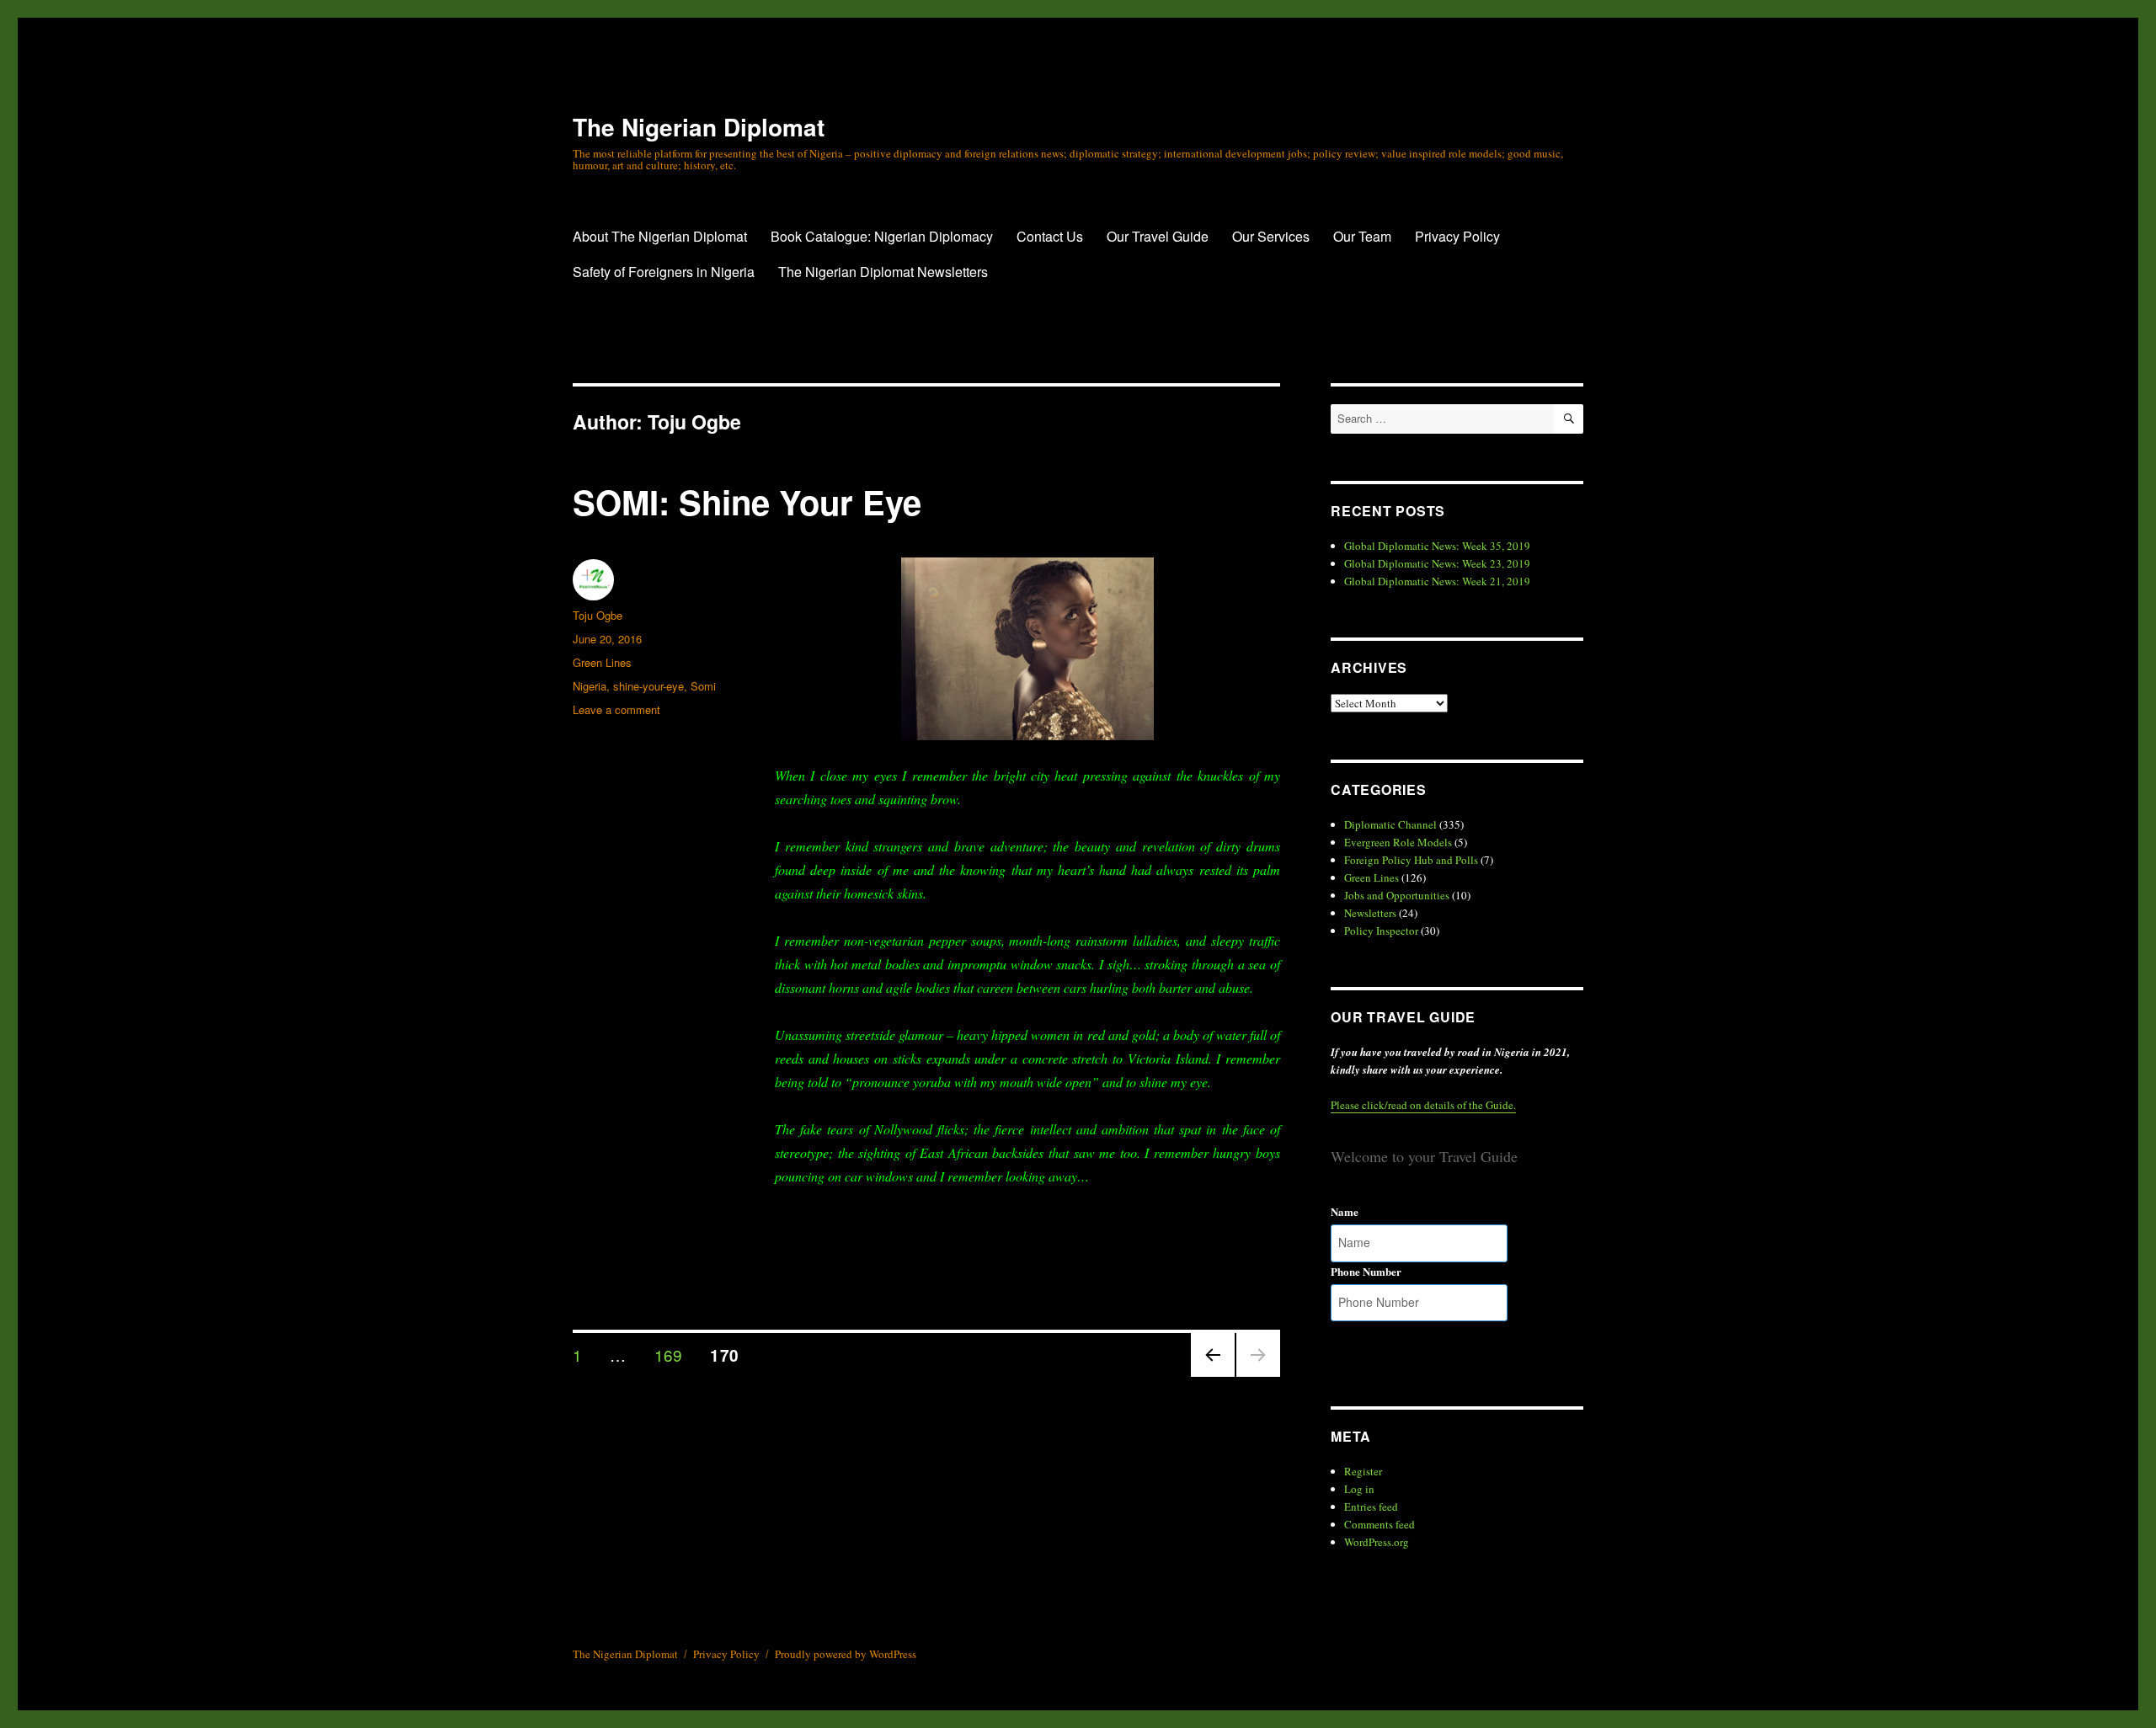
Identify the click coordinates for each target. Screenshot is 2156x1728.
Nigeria (590, 686)
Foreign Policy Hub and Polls (1411, 860)
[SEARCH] (1569, 419)
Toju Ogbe (598, 615)
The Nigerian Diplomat (699, 127)
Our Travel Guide (1158, 236)
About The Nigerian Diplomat (660, 236)
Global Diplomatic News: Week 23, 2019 (1437, 563)
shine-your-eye (648, 686)
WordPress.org (1377, 1542)
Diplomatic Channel (1390, 824)
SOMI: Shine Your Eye (747, 501)
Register (1363, 1471)
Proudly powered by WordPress (846, 1654)
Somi (703, 686)
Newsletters (1370, 913)
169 (675, 1355)
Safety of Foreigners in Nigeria (664, 272)
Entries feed (1371, 1507)
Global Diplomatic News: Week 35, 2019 (1437, 546)
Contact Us (1050, 236)
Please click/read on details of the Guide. (1423, 1105)
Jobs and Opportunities (1397, 895)
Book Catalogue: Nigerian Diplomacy (882, 236)
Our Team (1362, 236)
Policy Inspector (1381, 931)
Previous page (1213, 1376)
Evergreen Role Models (1398, 842)
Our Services (1271, 236)
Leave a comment (616, 709)
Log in (1359, 1489)
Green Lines (602, 662)
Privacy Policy (1457, 236)
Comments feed (1380, 1524)
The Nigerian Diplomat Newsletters (883, 272)
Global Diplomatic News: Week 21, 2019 (1437, 581)
